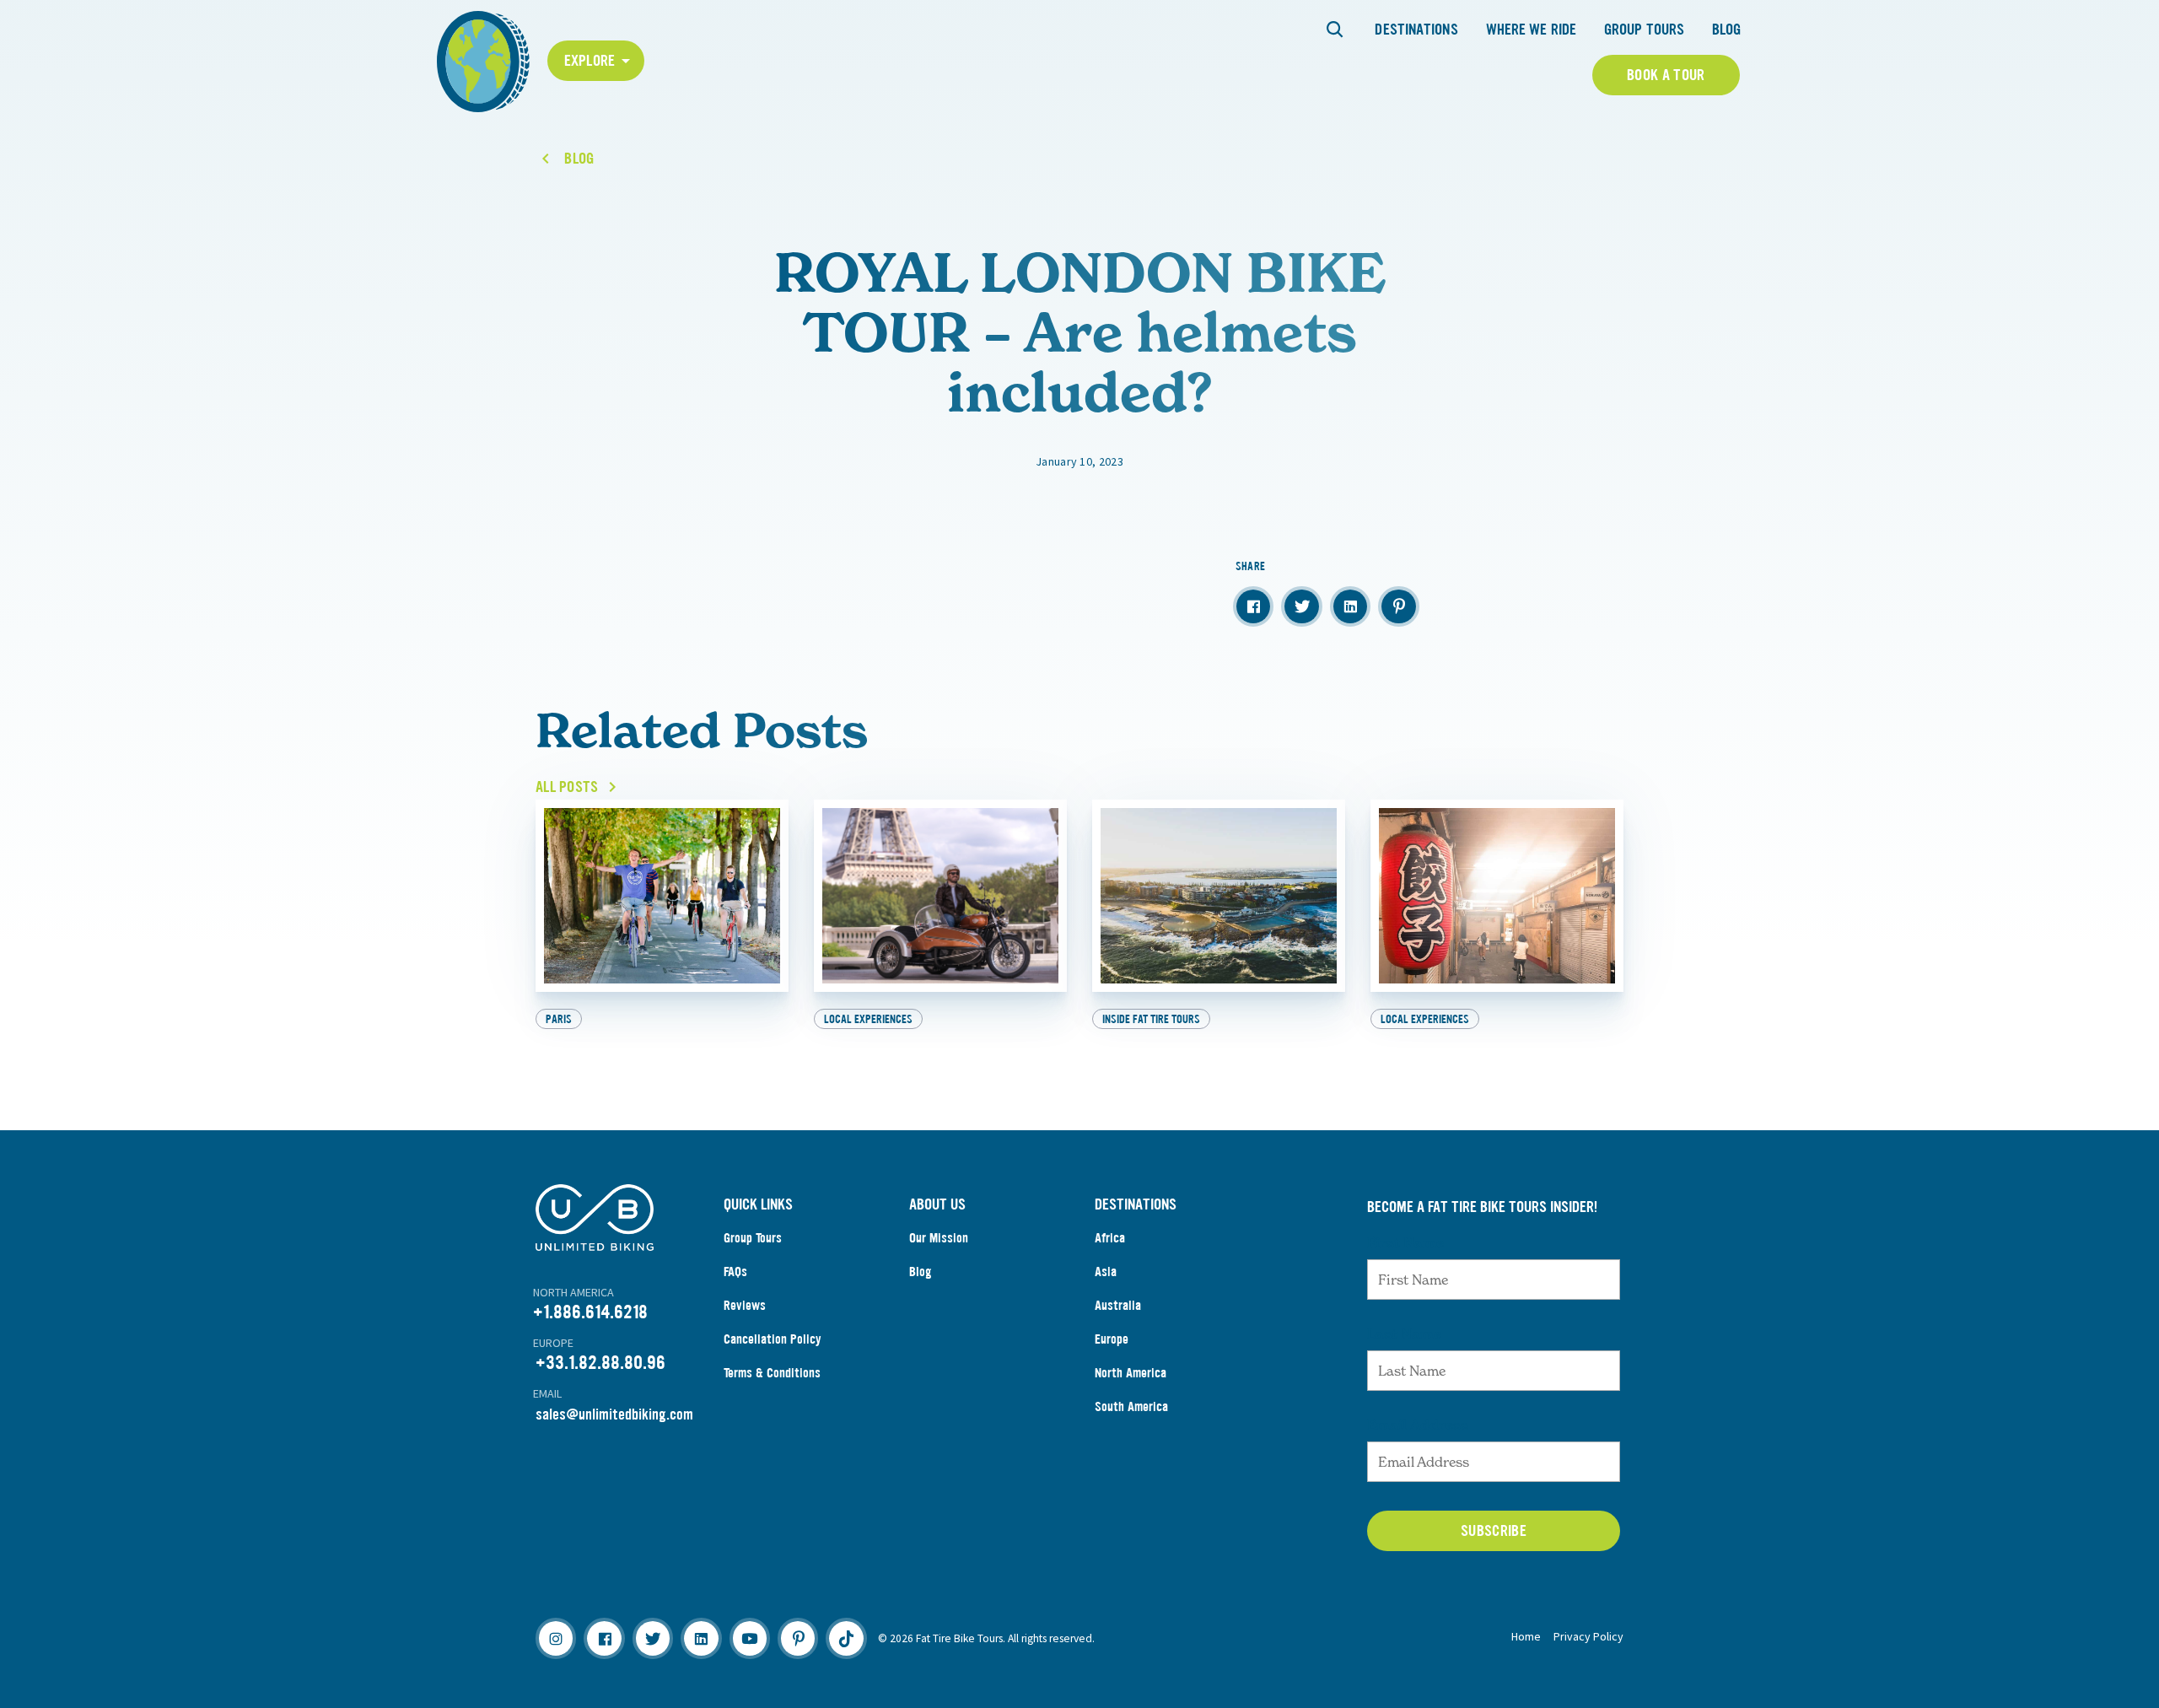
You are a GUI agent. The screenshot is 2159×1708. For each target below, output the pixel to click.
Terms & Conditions (772, 1373)
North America (1131, 1373)
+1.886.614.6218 (590, 1312)
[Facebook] (604, 1638)
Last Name (1404, 1334)
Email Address (1418, 1425)
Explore (590, 61)
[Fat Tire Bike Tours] (483, 59)
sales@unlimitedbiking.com (614, 1414)
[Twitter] (653, 1638)
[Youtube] (750, 1638)
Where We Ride (1531, 30)
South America (1131, 1406)
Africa (1110, 1238)
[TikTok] (846, 1638)
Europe (1112, 1339)
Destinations (1416, 30)
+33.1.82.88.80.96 (600, 1363)
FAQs (735, 1272)
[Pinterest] (798, 1638)
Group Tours (1644, 30)
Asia (1106, 1272)
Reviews (745, 1305)
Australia (1118, 1305)
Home (1526, 1636)
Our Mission (939, 1238)
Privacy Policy (1588, 1636)
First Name (1405, 1242)
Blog (1726, 30)
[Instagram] (556, 1638)
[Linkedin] (701, 1638)
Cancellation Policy (773, 1339)
